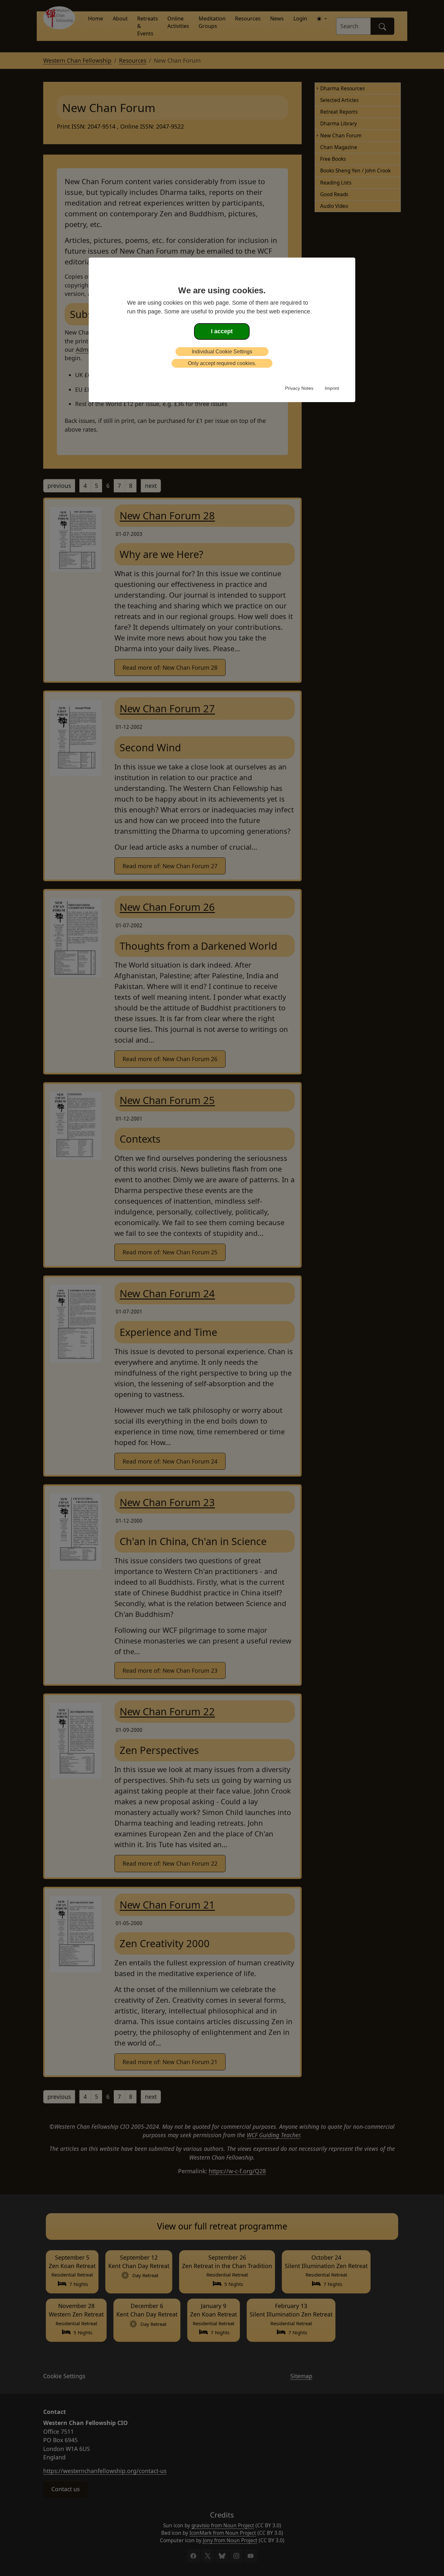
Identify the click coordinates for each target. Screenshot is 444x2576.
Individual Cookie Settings (222, 352)
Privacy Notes (299, 388)
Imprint (332, 388)
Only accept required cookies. (222, 363)
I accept (222, 331)
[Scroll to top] (13, 2561)
